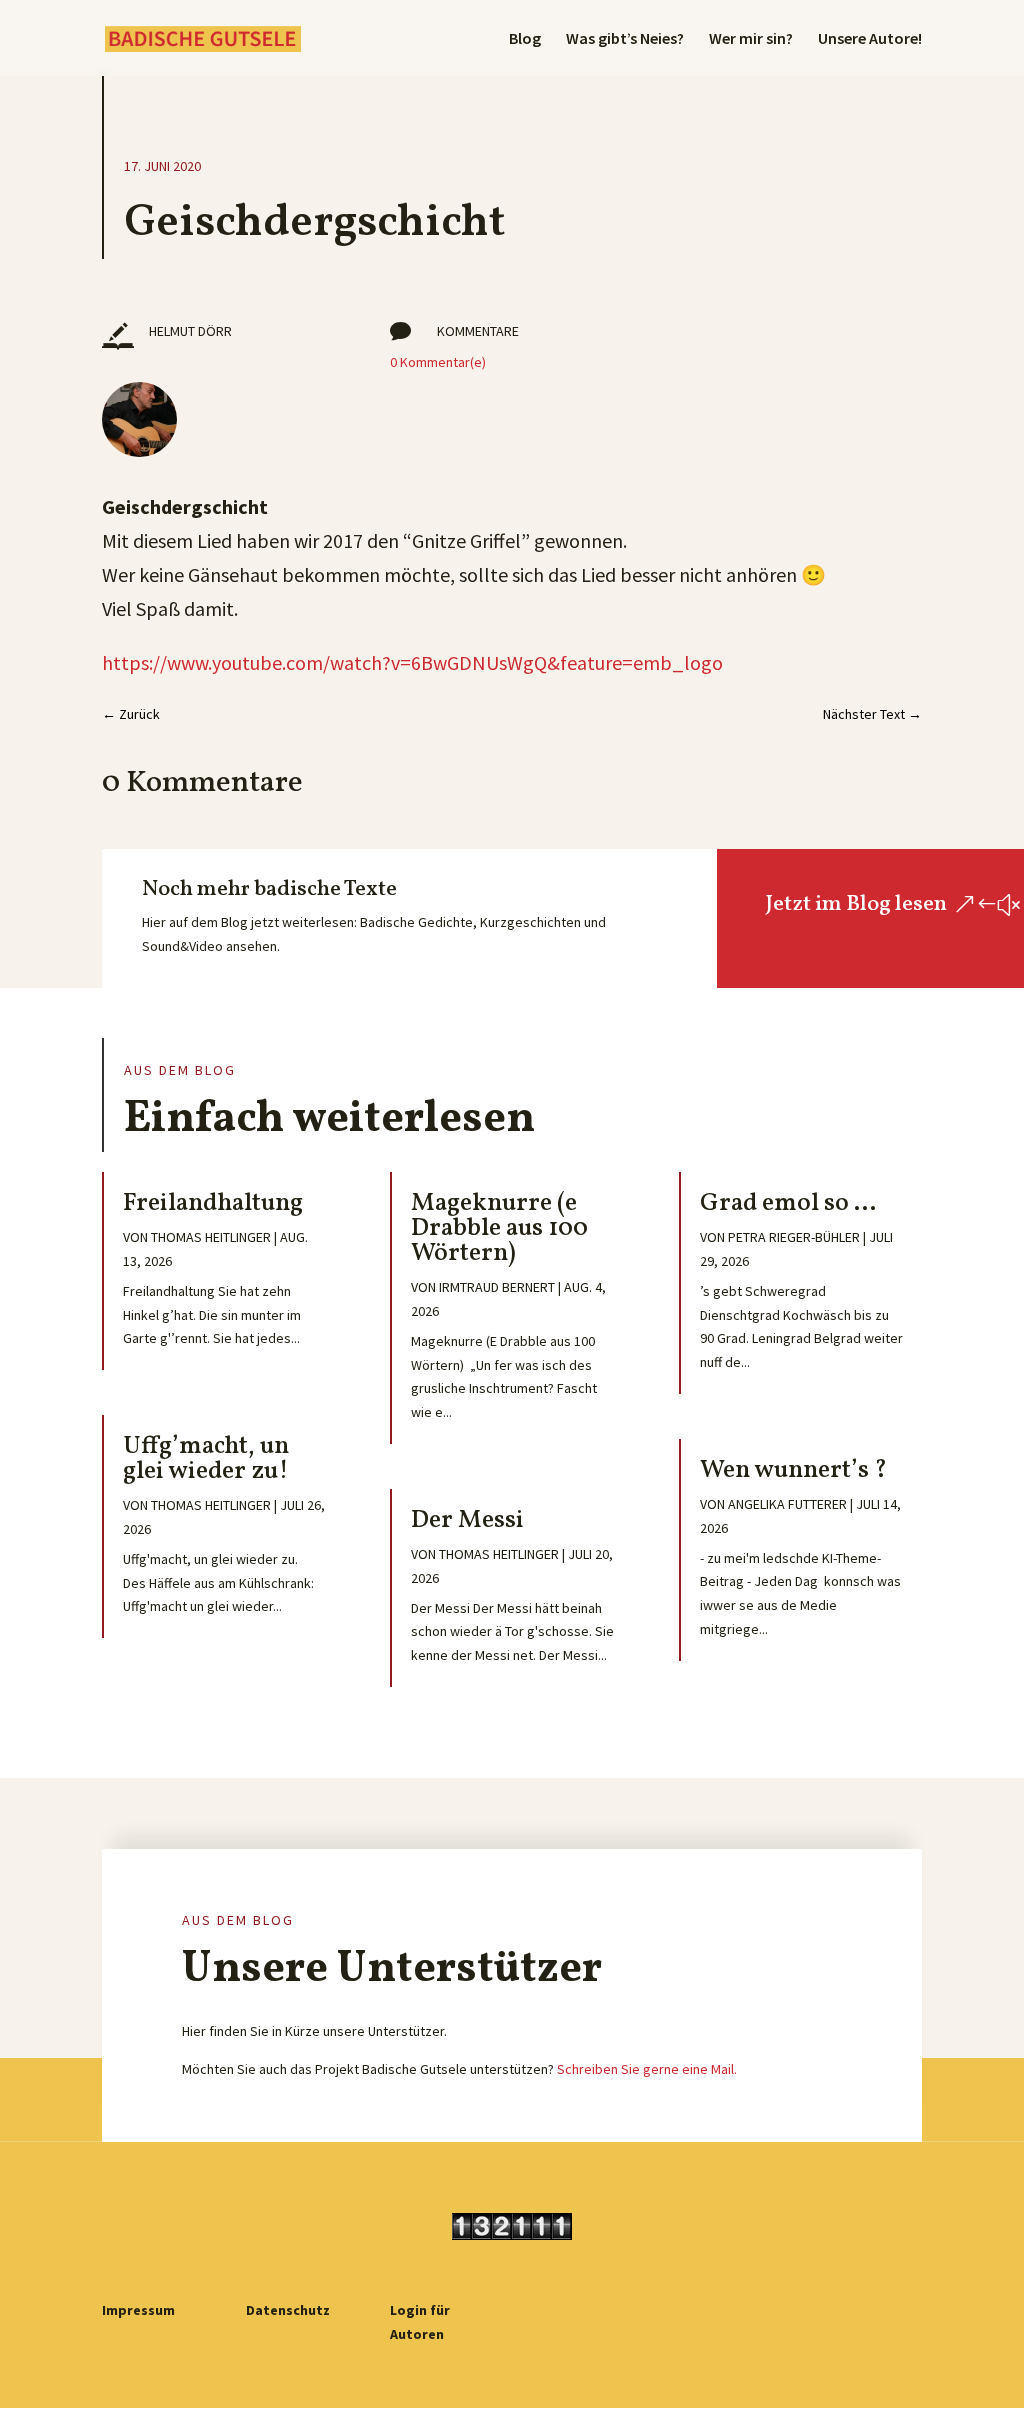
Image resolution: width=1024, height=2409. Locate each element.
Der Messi (467, 1520)
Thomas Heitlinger (211, 1237)
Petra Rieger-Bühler (794, 1237)
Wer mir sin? (751, 39)
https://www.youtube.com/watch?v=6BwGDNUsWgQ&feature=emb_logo (412, 662)
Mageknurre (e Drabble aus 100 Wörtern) (499, 1228)
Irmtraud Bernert (497, 1287)
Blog (525, 39)
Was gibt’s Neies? (625, 39)
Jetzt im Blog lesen (856, 904)
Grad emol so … (788, 1203)
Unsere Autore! (870, 39)
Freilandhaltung (213, 1203)
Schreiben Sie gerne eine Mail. (647, 2069)
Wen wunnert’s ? (793, 1470)
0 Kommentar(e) (438, 362)
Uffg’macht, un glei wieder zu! (206, 1459)
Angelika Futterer (787, 1504)
